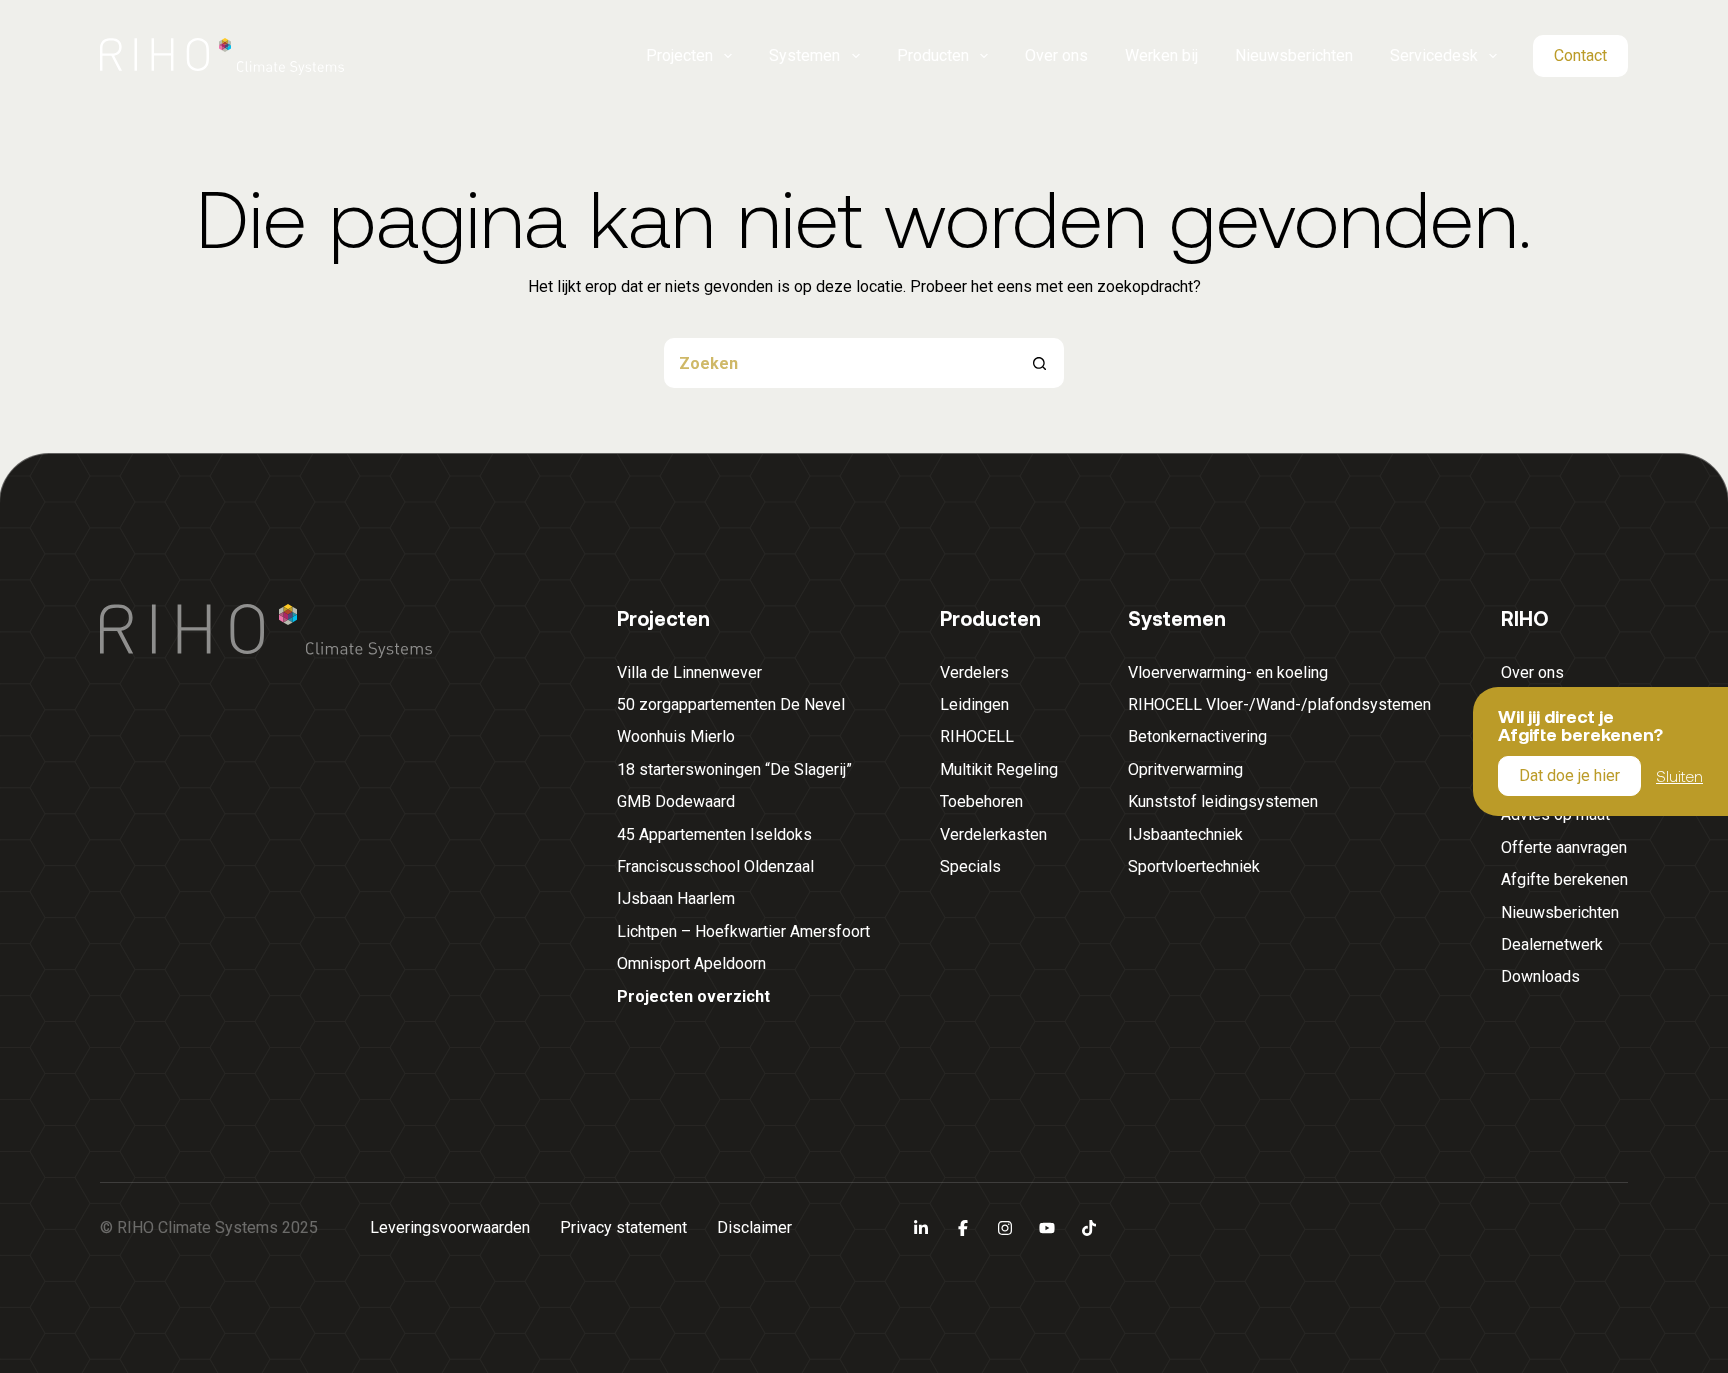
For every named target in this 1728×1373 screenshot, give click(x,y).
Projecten (679, 55)
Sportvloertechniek (1194, 866)
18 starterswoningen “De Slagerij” (734, 769)
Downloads (1540, 976)
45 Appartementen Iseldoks (714, 834)
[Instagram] (1005, 1228)
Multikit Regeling (999, 769)
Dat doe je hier (1569, 775)
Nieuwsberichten (1294, 55)
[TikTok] (1089, 1228)
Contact (1580, 55)
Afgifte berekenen (1564, 879)
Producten (933, 55)
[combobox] (839, 363)
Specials (970, 866)
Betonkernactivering (1197, 736)
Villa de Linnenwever (689, 672)
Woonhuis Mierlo (676, 736)
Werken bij (1161, 55)
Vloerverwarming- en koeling (1228, 672)
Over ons (1056, 55)
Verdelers (974, 672)
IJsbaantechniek (1185, 834)
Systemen (804, 55)
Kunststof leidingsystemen (1223, 801)
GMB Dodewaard (676, 801)
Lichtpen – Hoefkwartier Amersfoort (743, 931)
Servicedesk (1434, 55)
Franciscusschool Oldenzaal (715, 866)
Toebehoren (981, 801)
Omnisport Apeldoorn (691, 963)
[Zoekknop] (1039, 363)
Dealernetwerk (1552, 944)
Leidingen (974, 704)
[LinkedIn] (921, 1228)
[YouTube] (1047, 1228)
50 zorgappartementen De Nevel (731, 704)
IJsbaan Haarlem (676, 898)
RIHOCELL (977, 736)
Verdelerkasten (993, 834)
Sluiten (1679, 774)
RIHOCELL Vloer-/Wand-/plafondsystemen (1279, 704)
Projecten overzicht (693, 996)
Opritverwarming (1185, 769)
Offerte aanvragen (1564, 847)
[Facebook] (963, 1228)
